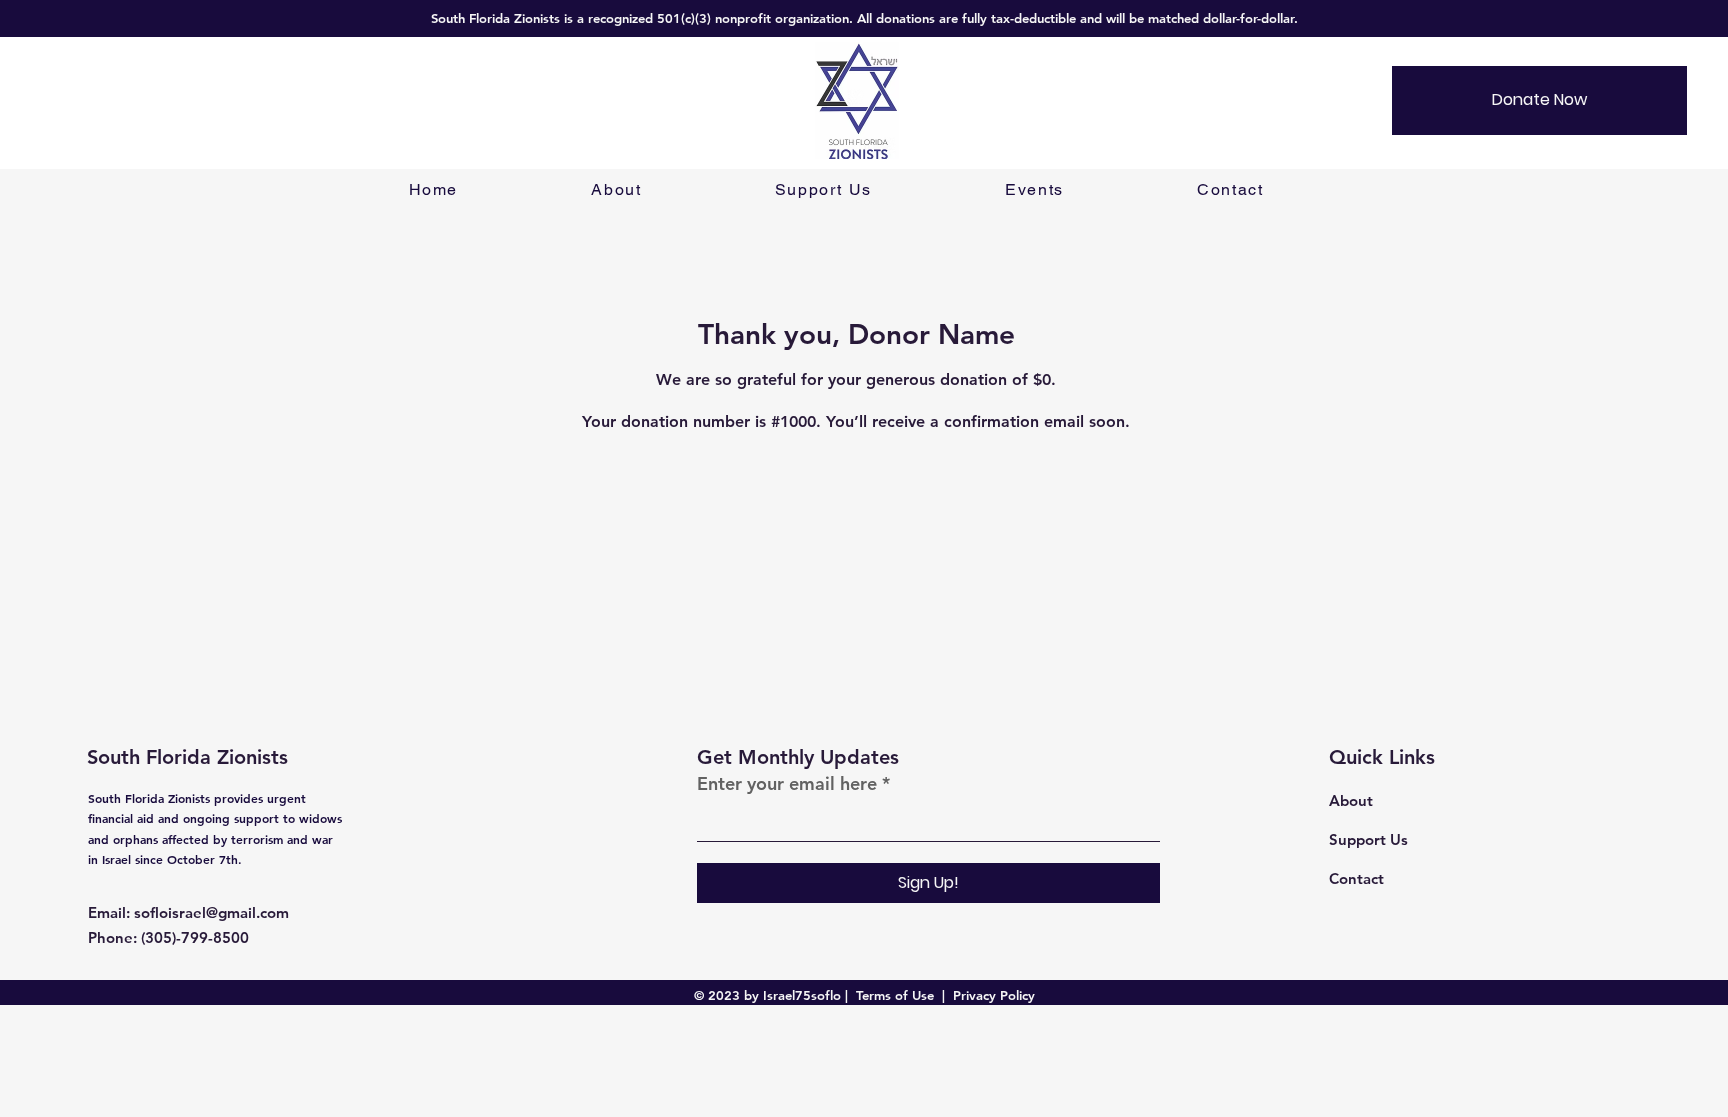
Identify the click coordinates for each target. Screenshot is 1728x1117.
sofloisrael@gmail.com (211, 912)
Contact (1356, 878)
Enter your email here (787, 784)
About (1351, 800)
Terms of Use (895, 995)
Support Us (1368, 839)
